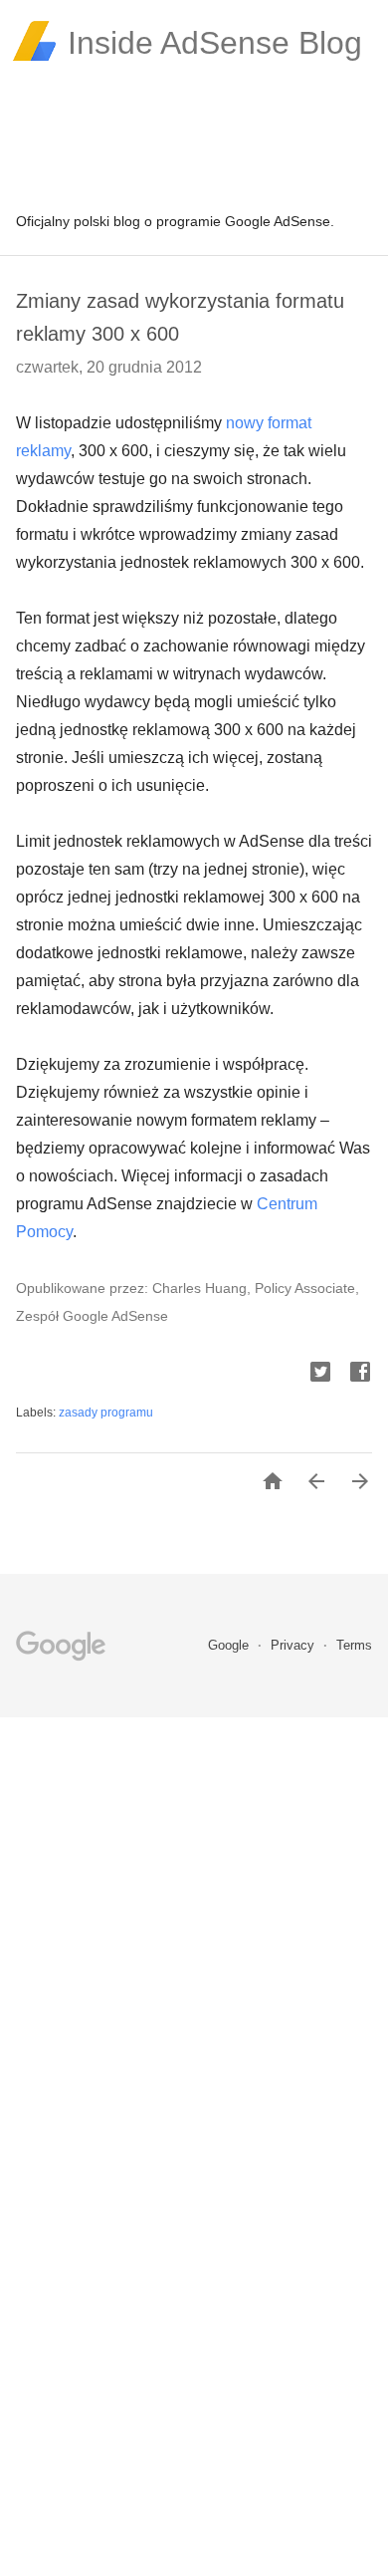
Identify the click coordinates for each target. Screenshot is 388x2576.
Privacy (294, 1645)
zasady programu (106, 1413)
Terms (354, 1645)
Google (230, 1645)
